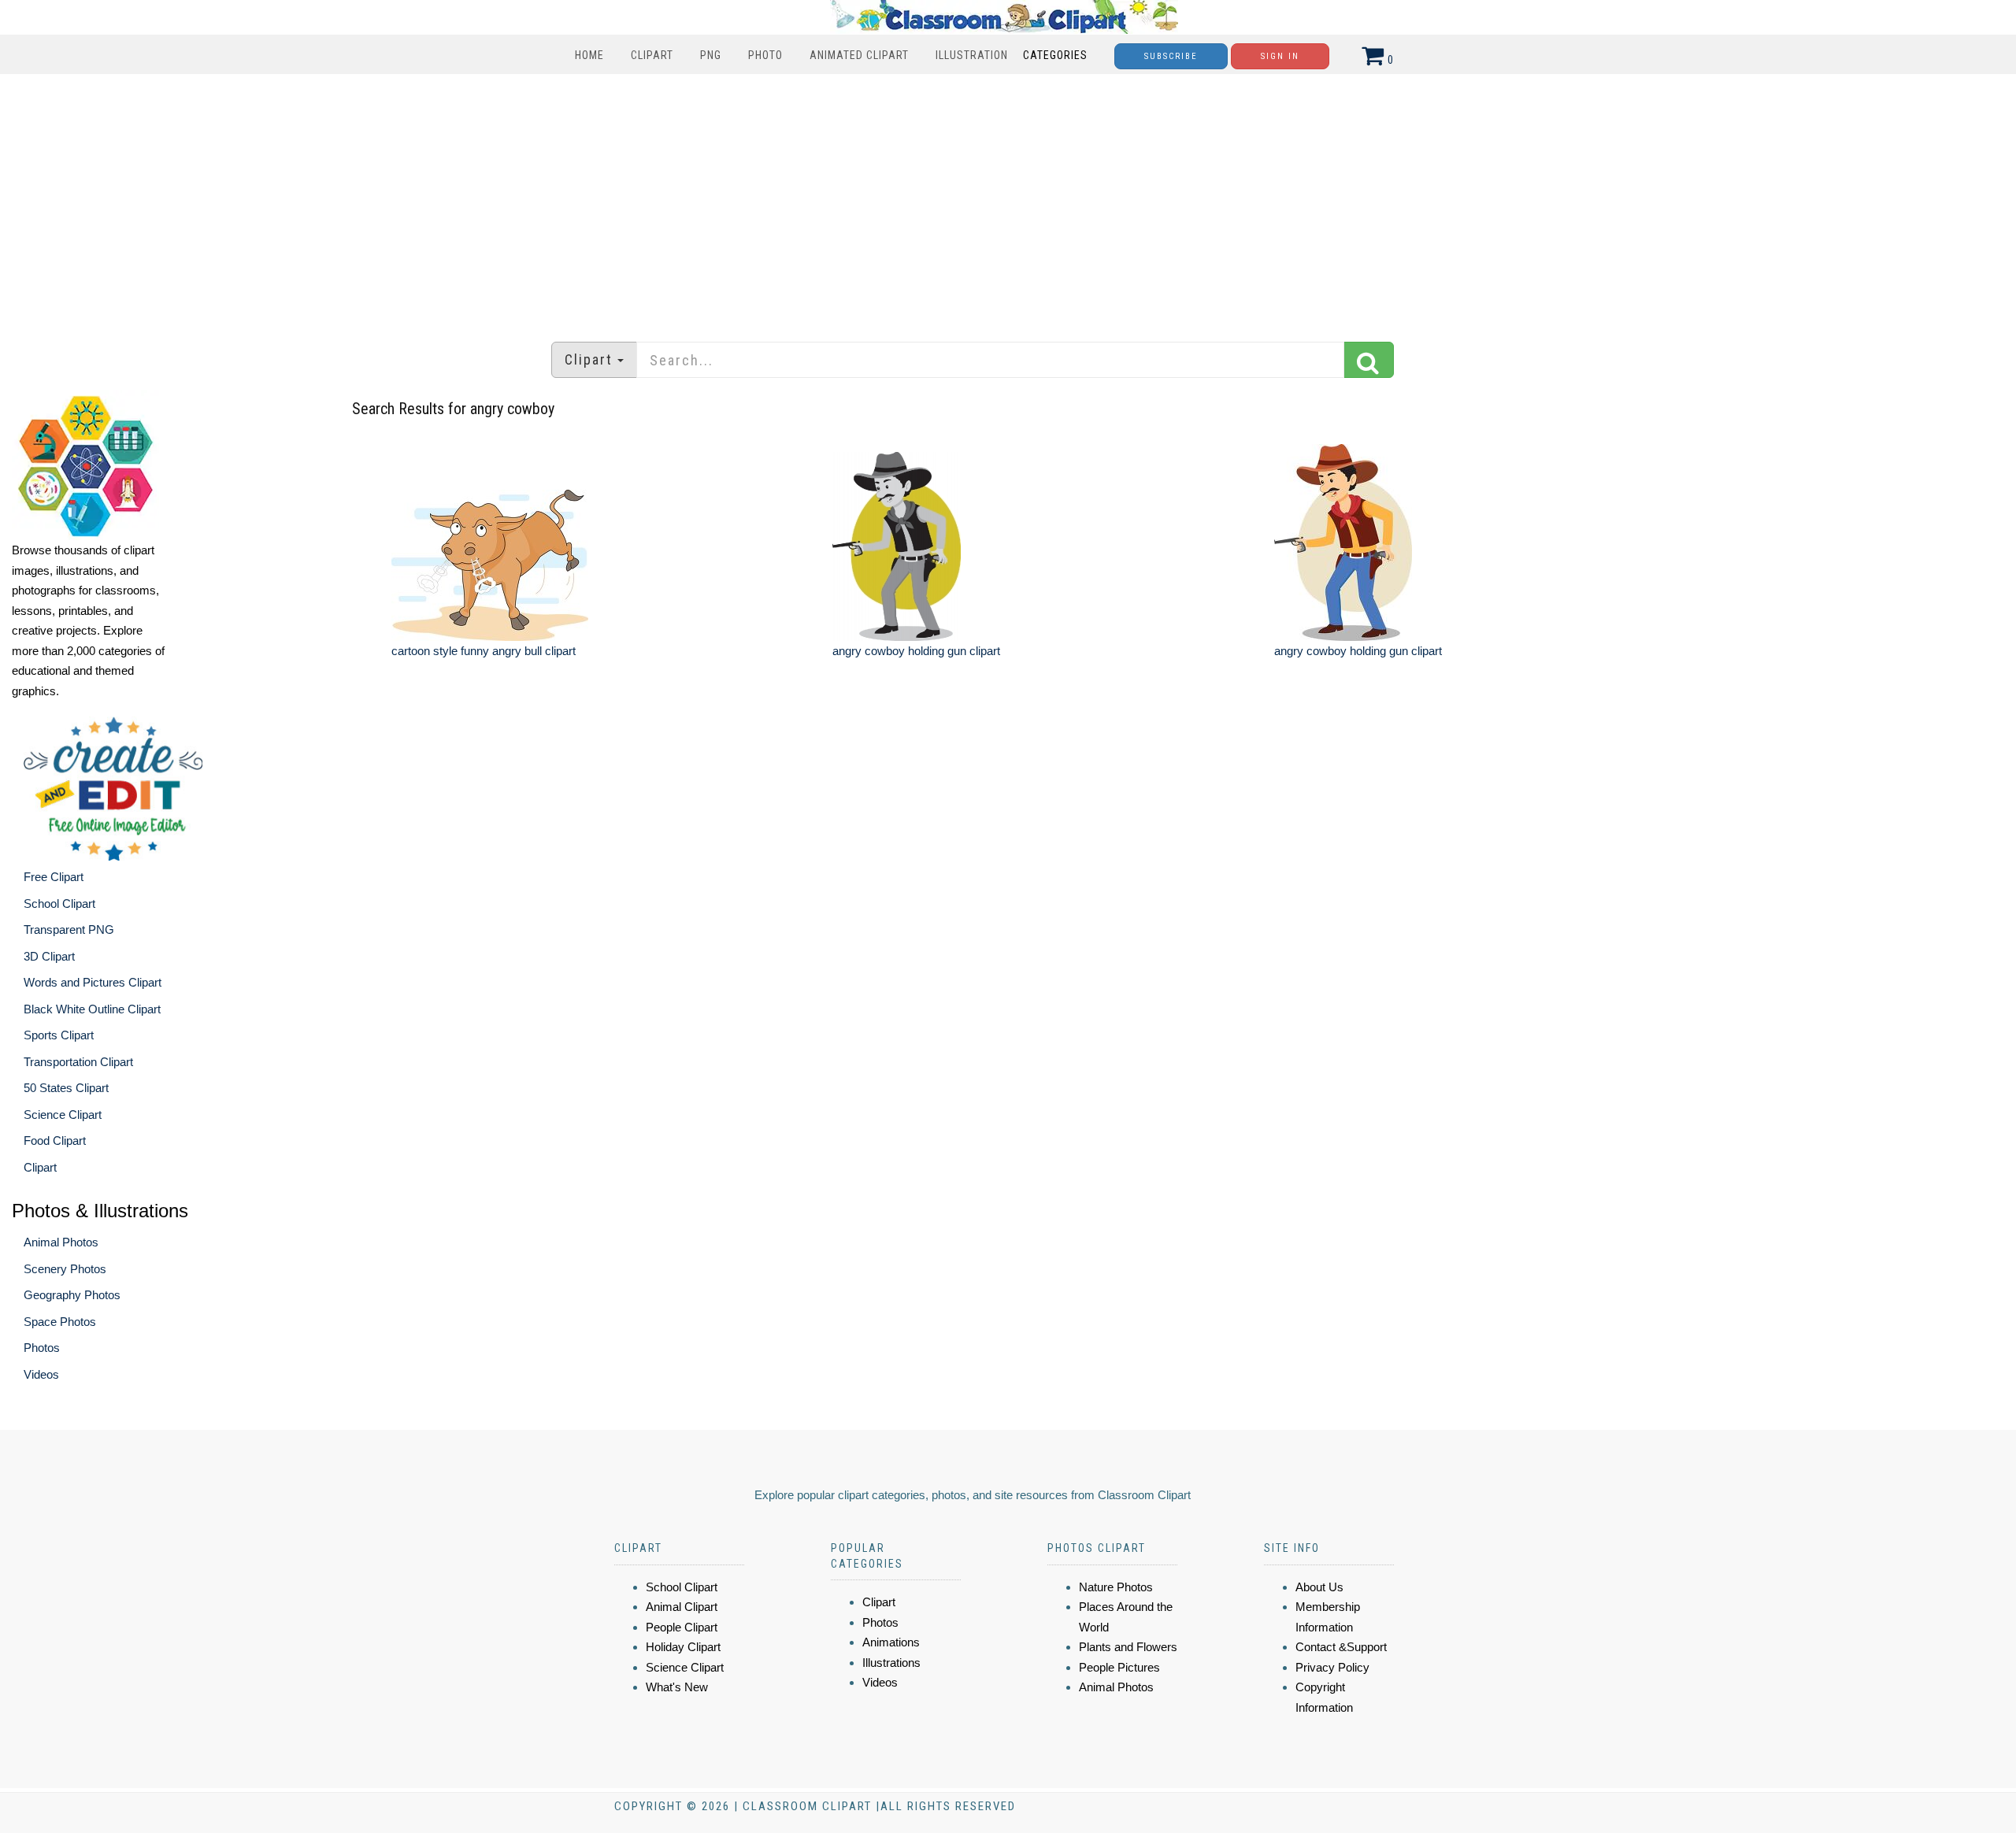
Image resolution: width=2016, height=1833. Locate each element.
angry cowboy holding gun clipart (916, 651)
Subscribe (1171, 56)
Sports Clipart (59, 1035)
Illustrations (891, 1663)
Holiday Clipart (683, 1647)
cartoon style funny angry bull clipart (484, 651)
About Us (1319, 1587)
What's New (677, 1687)
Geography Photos (72, 1295)
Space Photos (60, 1322)
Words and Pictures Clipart (93, 982)
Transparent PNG (69, 929)
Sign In (1280, 56)
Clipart (652, 55)
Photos (42, 1348)
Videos (41, 1374)
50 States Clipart (66, 1088)
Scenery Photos (65, 1269)
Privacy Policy (1332, 1667)
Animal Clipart (682, 1607)
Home (589, 55)
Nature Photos (1116, 1587)
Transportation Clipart (78, 1062)
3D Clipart (49, 956)
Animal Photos (61, 1242)
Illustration (972, 55)
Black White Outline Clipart (92, 1009)
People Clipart (682, 1627)
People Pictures (1119, 1667)
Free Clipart (54, 877)
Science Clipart (63, 1115)
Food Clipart (55, 1141)
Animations (891, 1642)
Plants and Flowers (1128, 1647)
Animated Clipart (859, 55)
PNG (711, 55)
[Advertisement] (1008, 200)
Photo (765, 55)
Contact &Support (1341, 1647)
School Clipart (59, 904)
